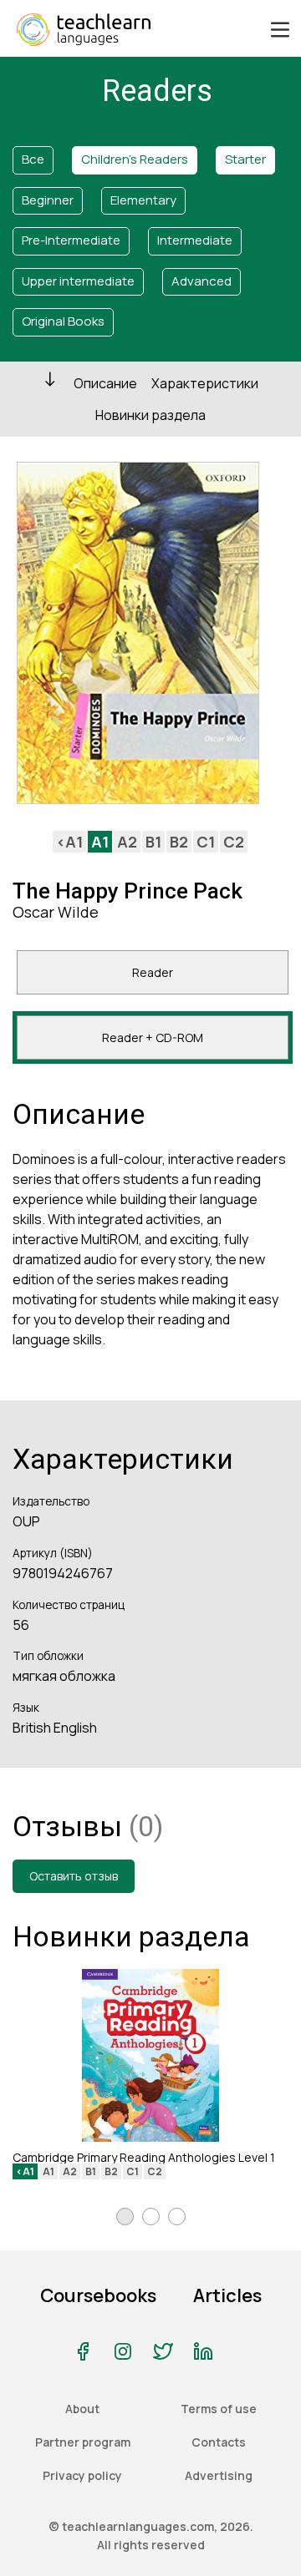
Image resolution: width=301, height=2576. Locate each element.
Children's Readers (135, 159)
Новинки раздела (150, 415)
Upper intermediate (78, 281)
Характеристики (205, 383)
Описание (105, 383)
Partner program (83, 2442)
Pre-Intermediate (71, 240)
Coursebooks (98, 2295)
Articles (227, 2295)
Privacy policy (82, 2475)
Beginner (48, 200)
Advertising (219, 2475)
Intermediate (195, 240)
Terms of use (219, 2409)
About (82, 2409)
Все (33, 159)
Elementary (143, 200)
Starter (245, 159)
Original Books (63, 321)
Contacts (219, 2442)
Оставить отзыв (74, 1876)
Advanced (202, 281)
